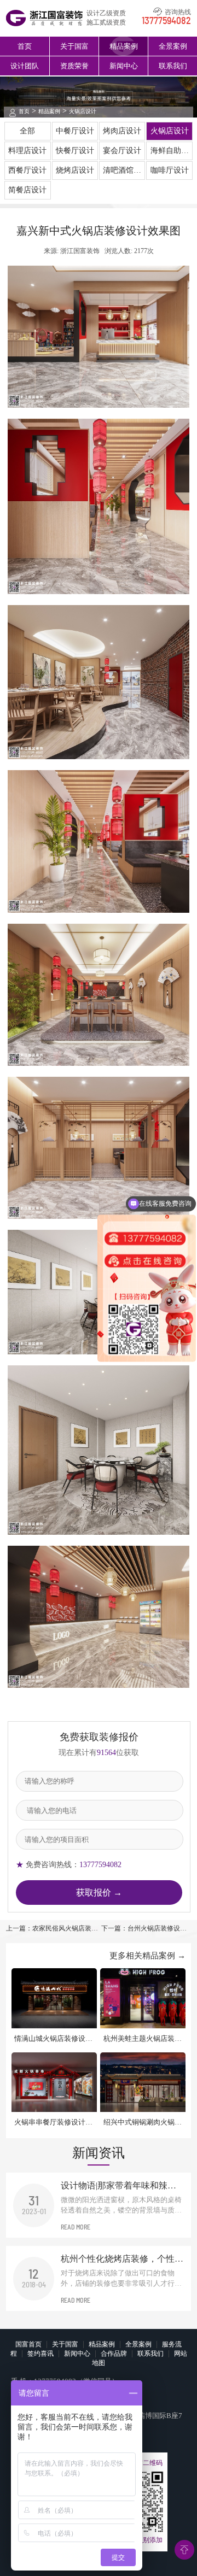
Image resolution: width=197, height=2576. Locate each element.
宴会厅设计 (122, 151)
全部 (27, 131)
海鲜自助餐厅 (170, 153)
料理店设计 (27, 151)
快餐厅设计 (75, 151)
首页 (25, 46)
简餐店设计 (27, 190)
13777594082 (166, 21)
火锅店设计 (83, 111)
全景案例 (173, 46)
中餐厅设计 (75, 131)
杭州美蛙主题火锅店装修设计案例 (143, 2039)
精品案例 (124, 46)
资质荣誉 (74, 66)
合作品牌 (114, 2354)
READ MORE (76, 2227)
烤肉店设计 (122, 131)
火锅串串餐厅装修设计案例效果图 (53, 2123)
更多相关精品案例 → (147, 1956)
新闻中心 (124, 66)
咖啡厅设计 (170, 170)
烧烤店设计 (75, 170)
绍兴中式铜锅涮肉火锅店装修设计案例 (143, 2123)
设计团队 (25, 66)
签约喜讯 (40, 2354)
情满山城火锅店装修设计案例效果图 (53, 2039)
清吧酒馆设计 (122, 173)
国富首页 (28, 2344)
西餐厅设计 (27, 170)
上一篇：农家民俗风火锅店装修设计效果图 (52, 1929)
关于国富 (74, 46)
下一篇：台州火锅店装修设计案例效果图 (144, 1929)
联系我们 (173, 66)
